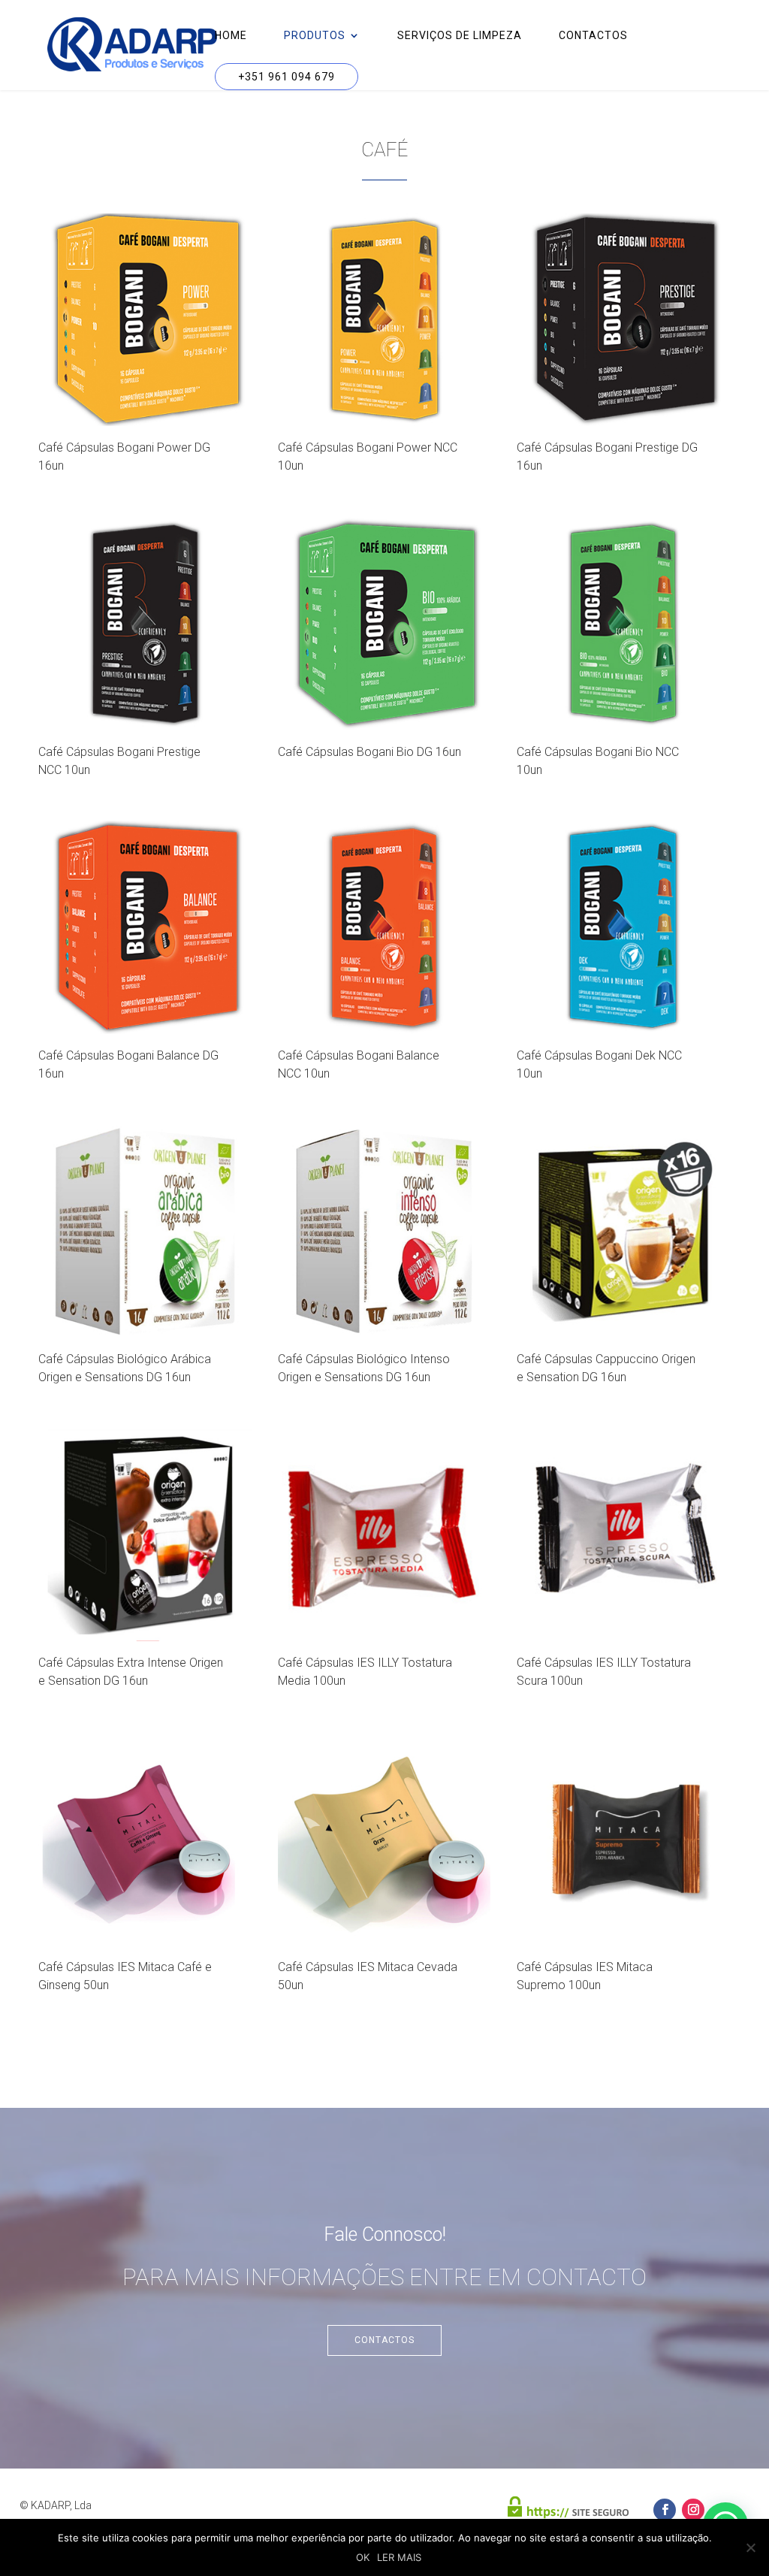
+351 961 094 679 (286, 77)
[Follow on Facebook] (665, 2510)
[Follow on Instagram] (693, 2510)
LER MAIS (399, 2557)
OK (363, 2557)
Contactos (593, 36)
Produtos (315, 36)
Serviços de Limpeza (460, 36)
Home (231, 36)
